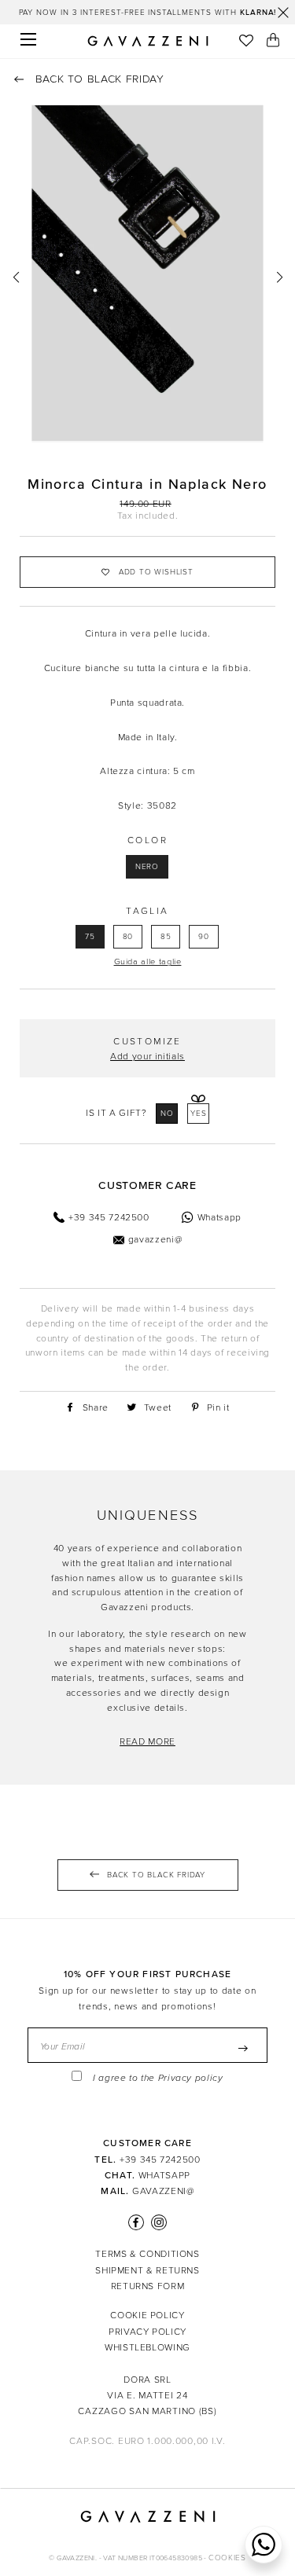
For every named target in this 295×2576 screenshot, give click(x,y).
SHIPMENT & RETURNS (147, 2270)
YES (199, 1114)
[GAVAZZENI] (148, 41)
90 (204, 937)
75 (90, 937)
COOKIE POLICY (147, 2315)
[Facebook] (136, 2222)
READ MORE (147, 1741)
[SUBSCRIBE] (243, 2048)
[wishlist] (246, 42)
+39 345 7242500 (160, 2160)
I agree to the (158, 2078)
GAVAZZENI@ (163, 2191)
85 (166, 937)
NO (167, 1114)
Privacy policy (191, 2078)
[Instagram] (157, 2222)
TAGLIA (147, 911)
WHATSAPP (164, 2175)
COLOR (147, 840)
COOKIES (227, 2558)
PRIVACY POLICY (147, 2332)
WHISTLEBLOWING (147, 2347)
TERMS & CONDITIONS (147, 2254)
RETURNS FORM (148, 2286)
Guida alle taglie (148, 961)
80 (128, 937)
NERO (147, 867)
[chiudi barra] (283, 13)
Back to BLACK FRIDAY (98, 79)
